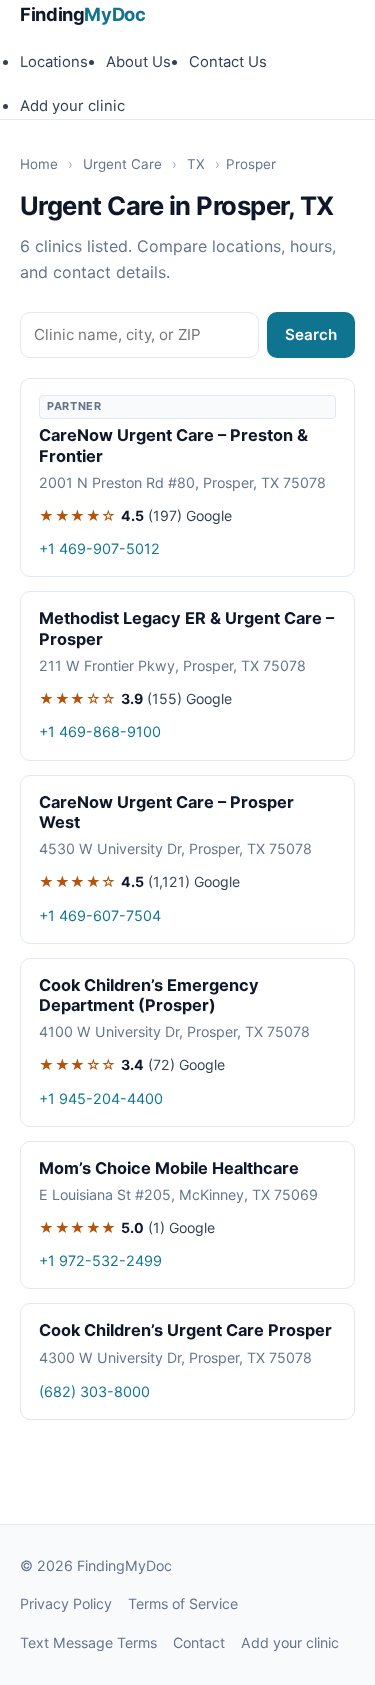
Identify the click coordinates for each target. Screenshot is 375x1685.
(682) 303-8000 (94, 1391)
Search (311, 334)
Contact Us (228, 62)
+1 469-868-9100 (100, 731)
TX (196, 164)
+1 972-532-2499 (100, 1260)
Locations (54, 62)
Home (39, 164)
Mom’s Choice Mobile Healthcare (169, 1168)
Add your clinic (72, 106)
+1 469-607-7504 (100, 915)
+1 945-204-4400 (101, 1098)
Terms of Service (183, 1603)
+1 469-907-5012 (99, 548)
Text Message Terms (88, 1642)
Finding (83, 14)
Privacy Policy (66, 1603)
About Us (138, 62)
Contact (199, 1642)
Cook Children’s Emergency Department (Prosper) (149, 995)
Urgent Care (122, 164)
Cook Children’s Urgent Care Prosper (185, 1330)
